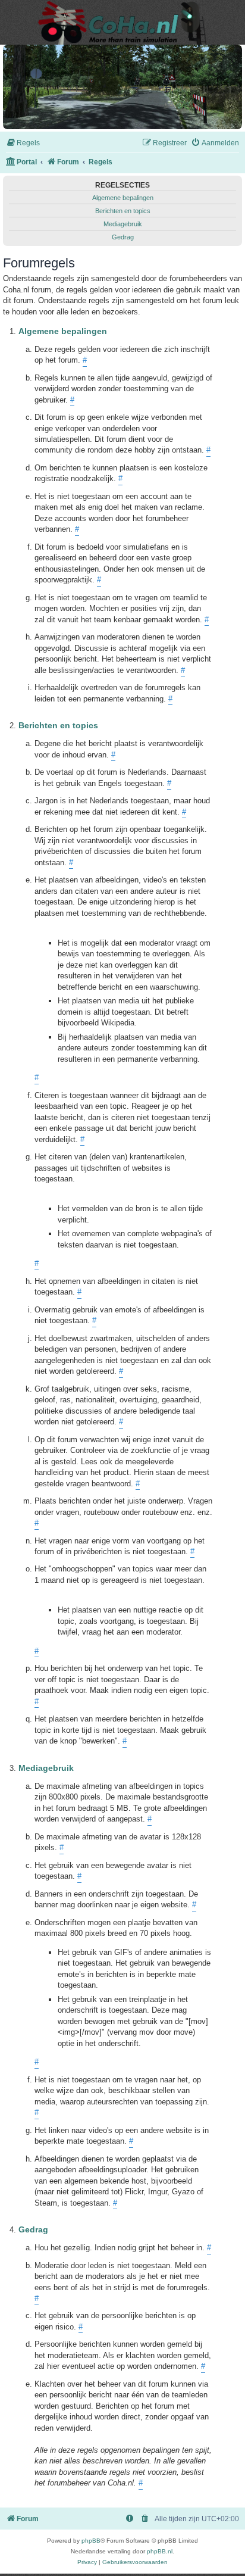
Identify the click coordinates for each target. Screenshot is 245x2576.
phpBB (91, 2541)
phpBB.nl (160, 2551)
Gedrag (123, 237)
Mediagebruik (123, 224)
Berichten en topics (123, 211)
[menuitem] (23, 143)
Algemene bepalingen (123, 198)
